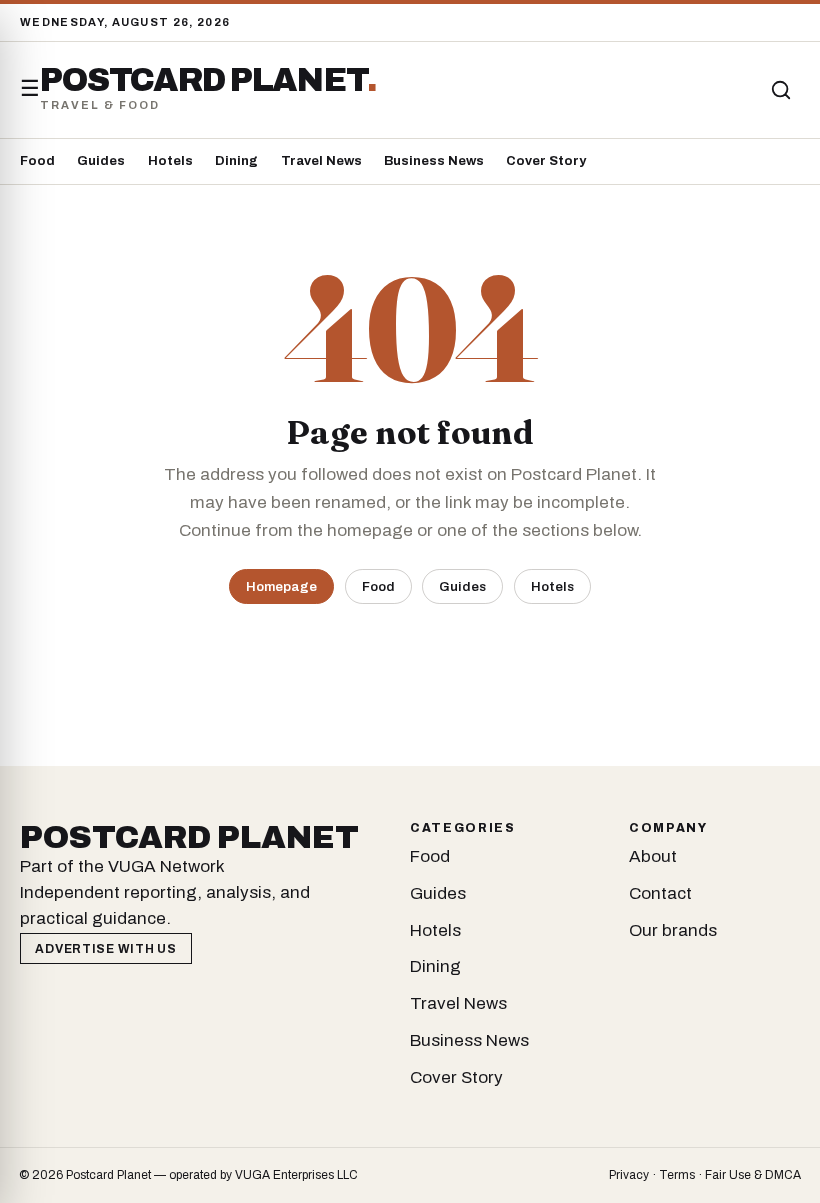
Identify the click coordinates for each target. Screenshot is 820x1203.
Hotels (170, 161)
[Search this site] (781, 90)
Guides (101, 161)
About (653, 856)
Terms (677, 1175)
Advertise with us (105, 949)
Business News (434, 161)
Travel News (321, 161)
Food (37, 161)
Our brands (673, 930)
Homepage (281, 586)
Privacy (629, 1175)
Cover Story (546, 161)
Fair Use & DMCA (753, 1175)
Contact (660, 893)
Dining (236, 161)
